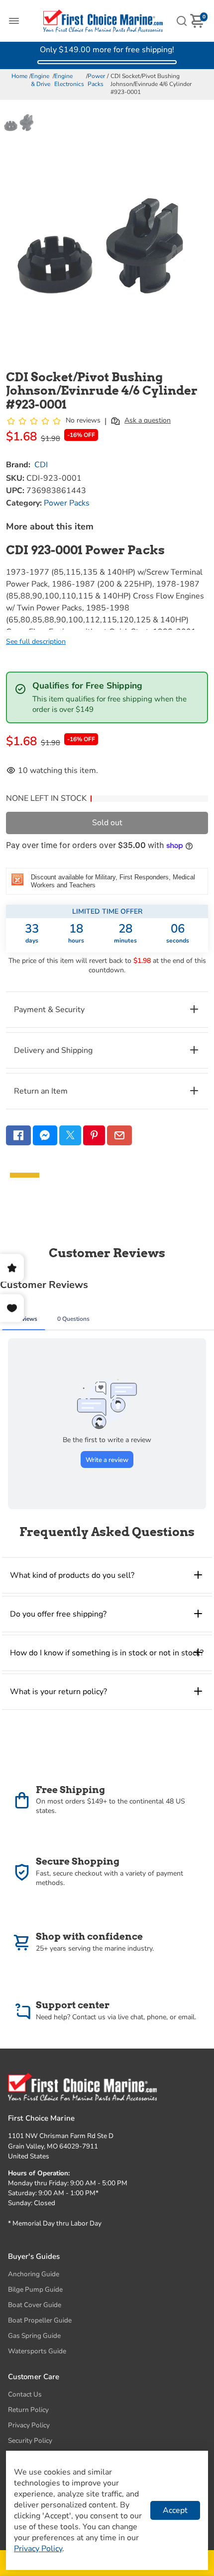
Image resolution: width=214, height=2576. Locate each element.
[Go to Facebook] (18, 1135)
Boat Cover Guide (35, 2305)
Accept (175, 2510)
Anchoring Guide (34, 2274)
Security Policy (30, 2441)
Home (19, 76)
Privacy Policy (29, 2425)
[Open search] (182, 21)
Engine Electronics (69, 80)
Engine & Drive (41, 80)
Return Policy (28, 2410)
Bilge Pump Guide (35, 2289)
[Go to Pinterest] (94, 1135)
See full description (36, 642)
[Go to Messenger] (45, 1135)
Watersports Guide (37, 2351)
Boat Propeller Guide (40, 2320)
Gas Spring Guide (34, 2336)
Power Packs (96, 80)
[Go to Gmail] (119, 1135)
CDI (41, 465)
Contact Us (25, 2394)
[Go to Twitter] (70, 1135)
